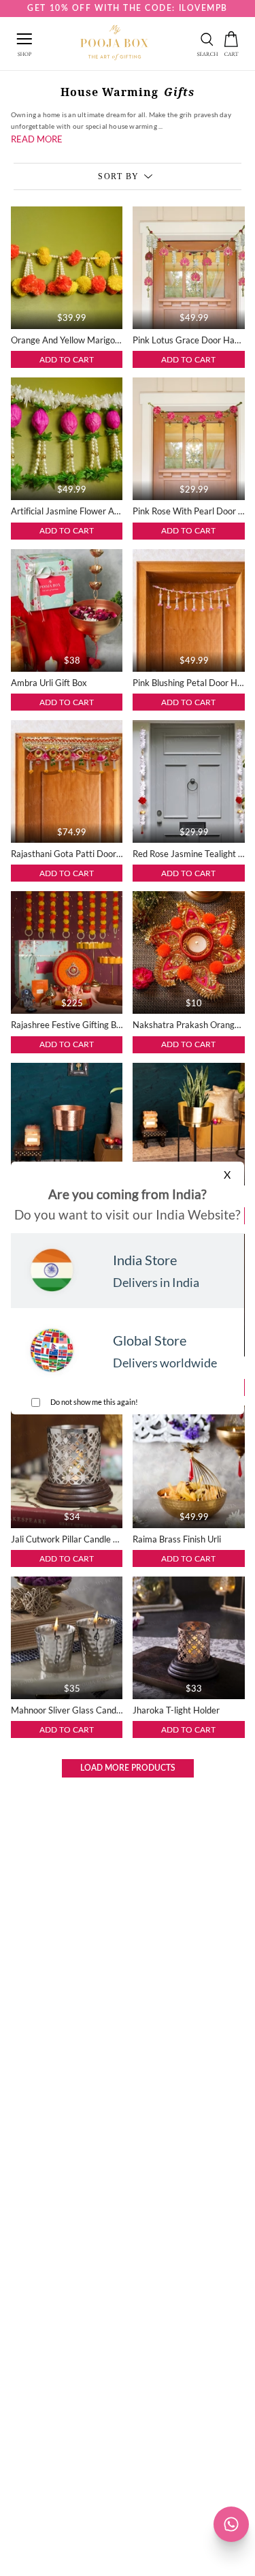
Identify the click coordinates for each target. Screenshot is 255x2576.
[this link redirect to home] (115, 44)
